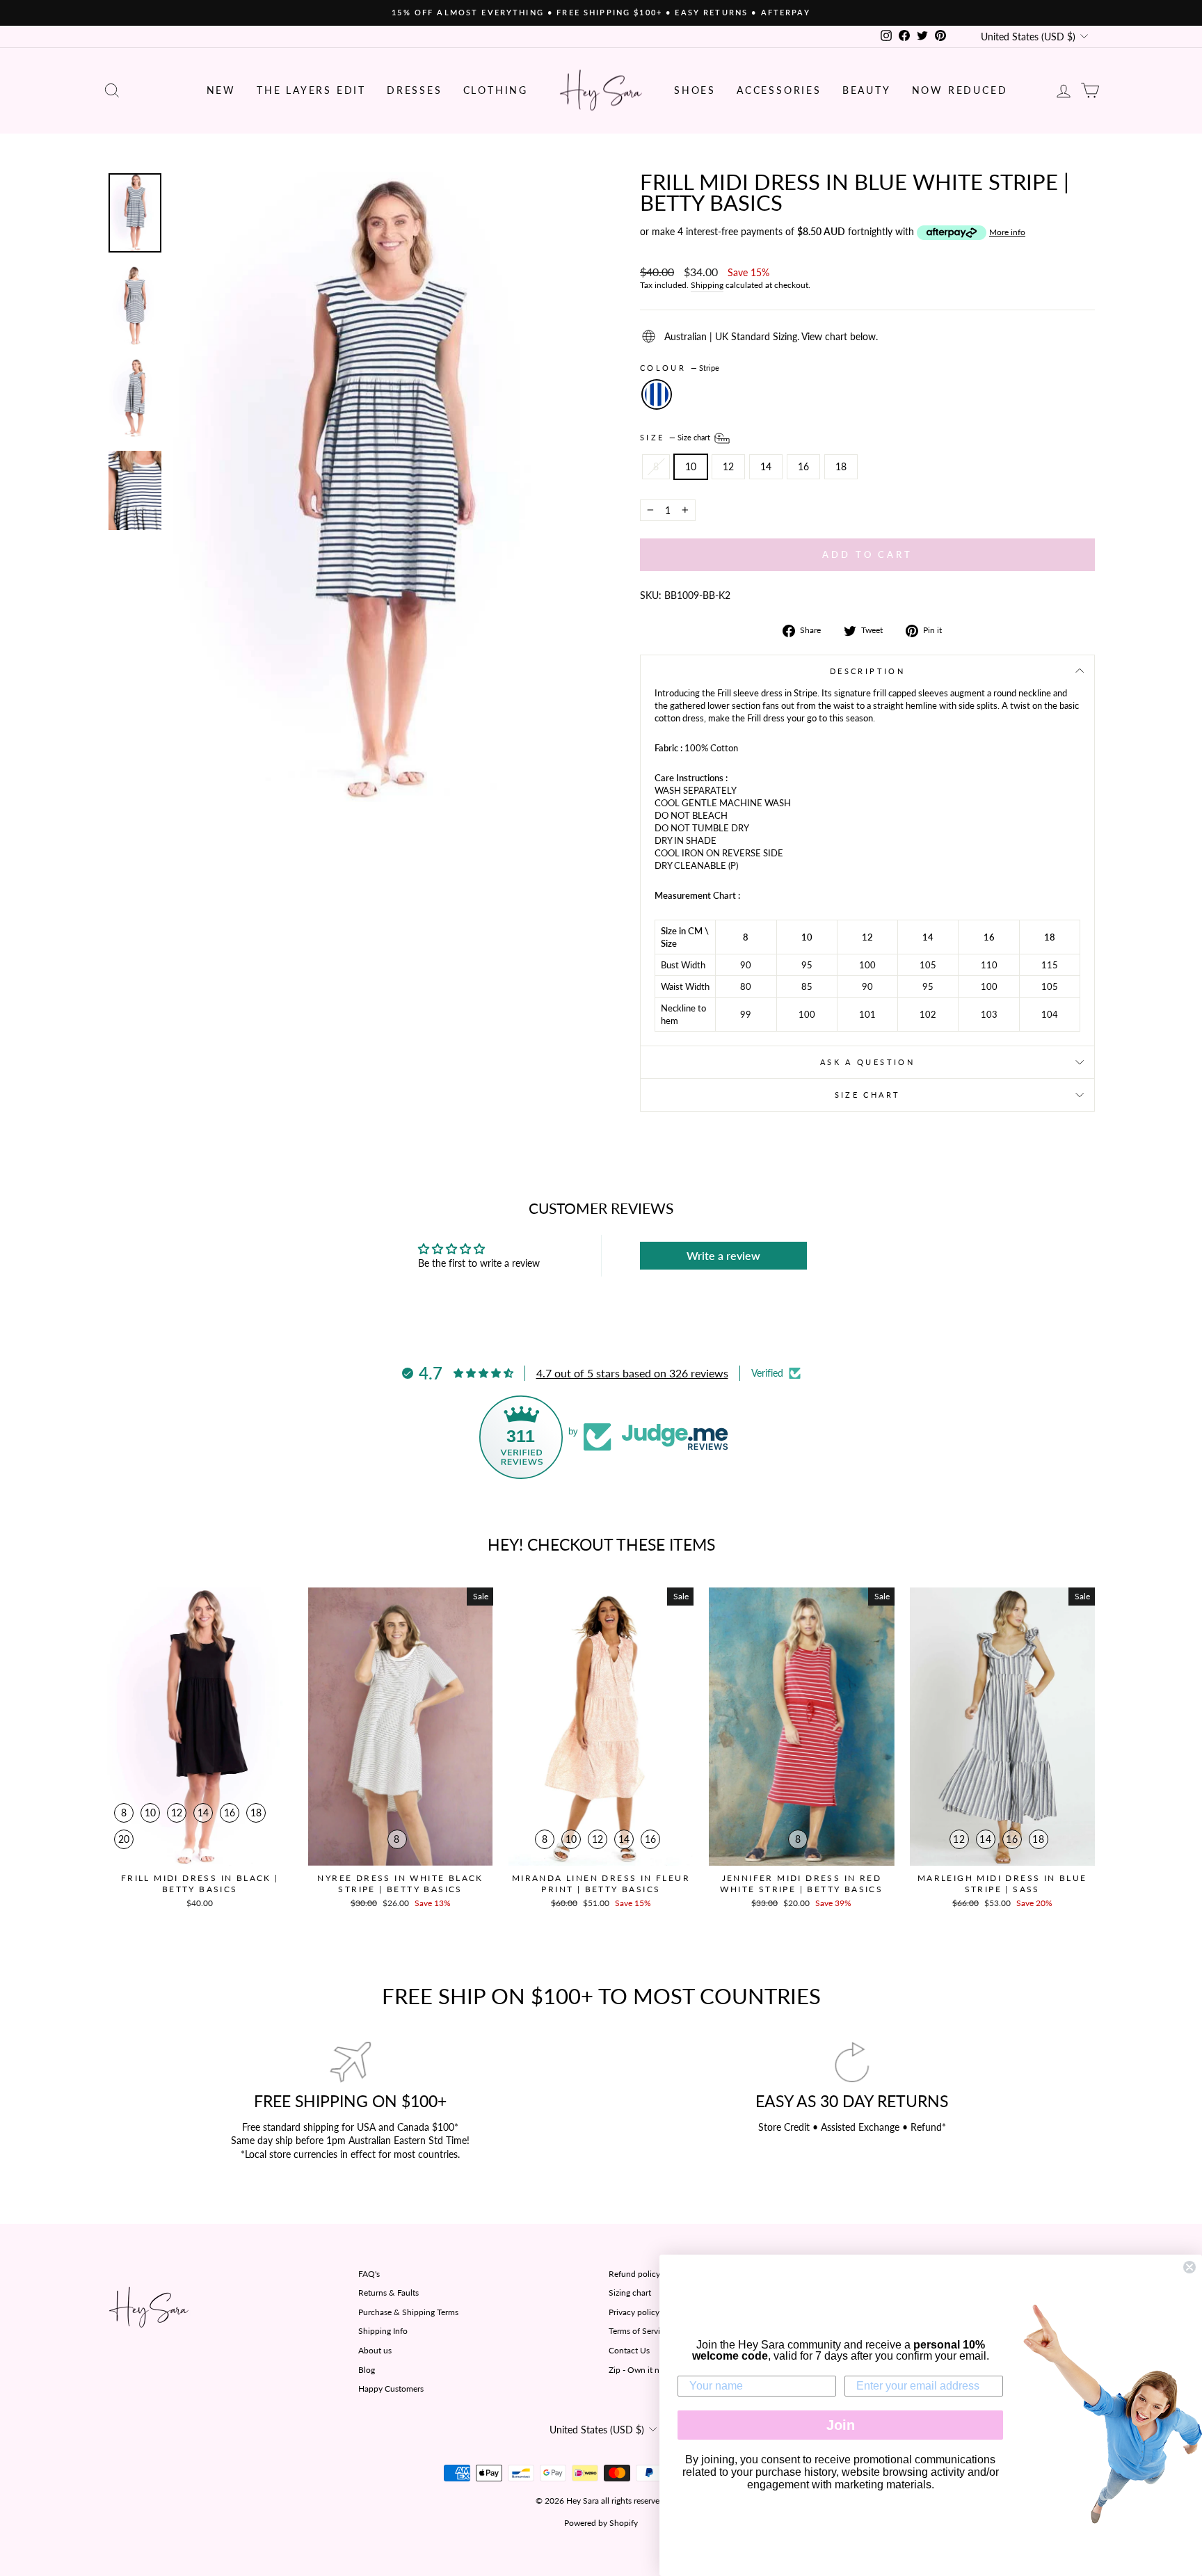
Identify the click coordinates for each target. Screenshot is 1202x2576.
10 (691, 466)
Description (867, 671)
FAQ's (369, 2274)
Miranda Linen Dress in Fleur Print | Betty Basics (601, 1883)
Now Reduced (960, 90)
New (221, 90)
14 (766, 466)
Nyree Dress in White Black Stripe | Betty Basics (400, 1883)
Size (676, 437)
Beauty (867, 90)
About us (375, 2350)
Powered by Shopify (601, 2523)
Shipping (707, 285)
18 (841, 466)
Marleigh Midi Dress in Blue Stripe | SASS (1002, 1883)
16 (803, 466)
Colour (680, 368)
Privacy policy (634, 2312)
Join (841, 2425)
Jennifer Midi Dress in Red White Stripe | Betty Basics (801, 1883)
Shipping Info (383, 2331)
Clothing (496, 90)
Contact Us (629, 2350)
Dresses (415, 90)
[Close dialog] (1189, 2267)
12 (728, 466)
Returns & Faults (388, 2293)
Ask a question (867, 1062)
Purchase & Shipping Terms (408, 2312)
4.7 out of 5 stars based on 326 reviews (632, 1373)
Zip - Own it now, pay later (657, 2370)
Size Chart (868, 1095)
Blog (367, 2370)
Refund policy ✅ (641, 2274)
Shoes (695, 90)
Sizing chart (630, 2293)
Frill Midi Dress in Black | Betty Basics (200, 1883)
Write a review (723, 1255)
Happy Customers (391, 2389)
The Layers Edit (311, 90)
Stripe (657, 394)
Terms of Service (639, 2331)
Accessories (779, 90)
